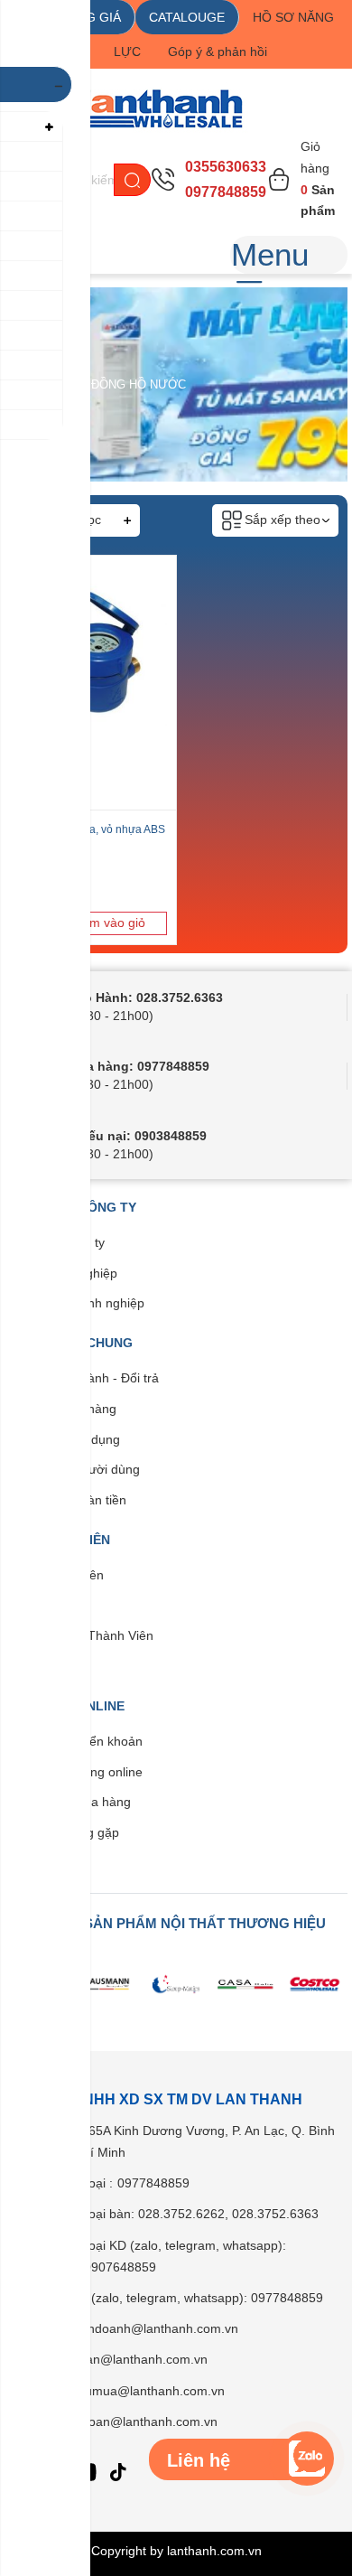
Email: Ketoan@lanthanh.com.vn (124, 2421)
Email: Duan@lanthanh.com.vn (119, 2359)
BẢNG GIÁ (91, 17)
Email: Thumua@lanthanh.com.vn (128, 2391)
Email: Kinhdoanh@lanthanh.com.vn (134, 2328)
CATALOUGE (187, 17)
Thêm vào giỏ (106, 923)
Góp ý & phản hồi (218, 52)
